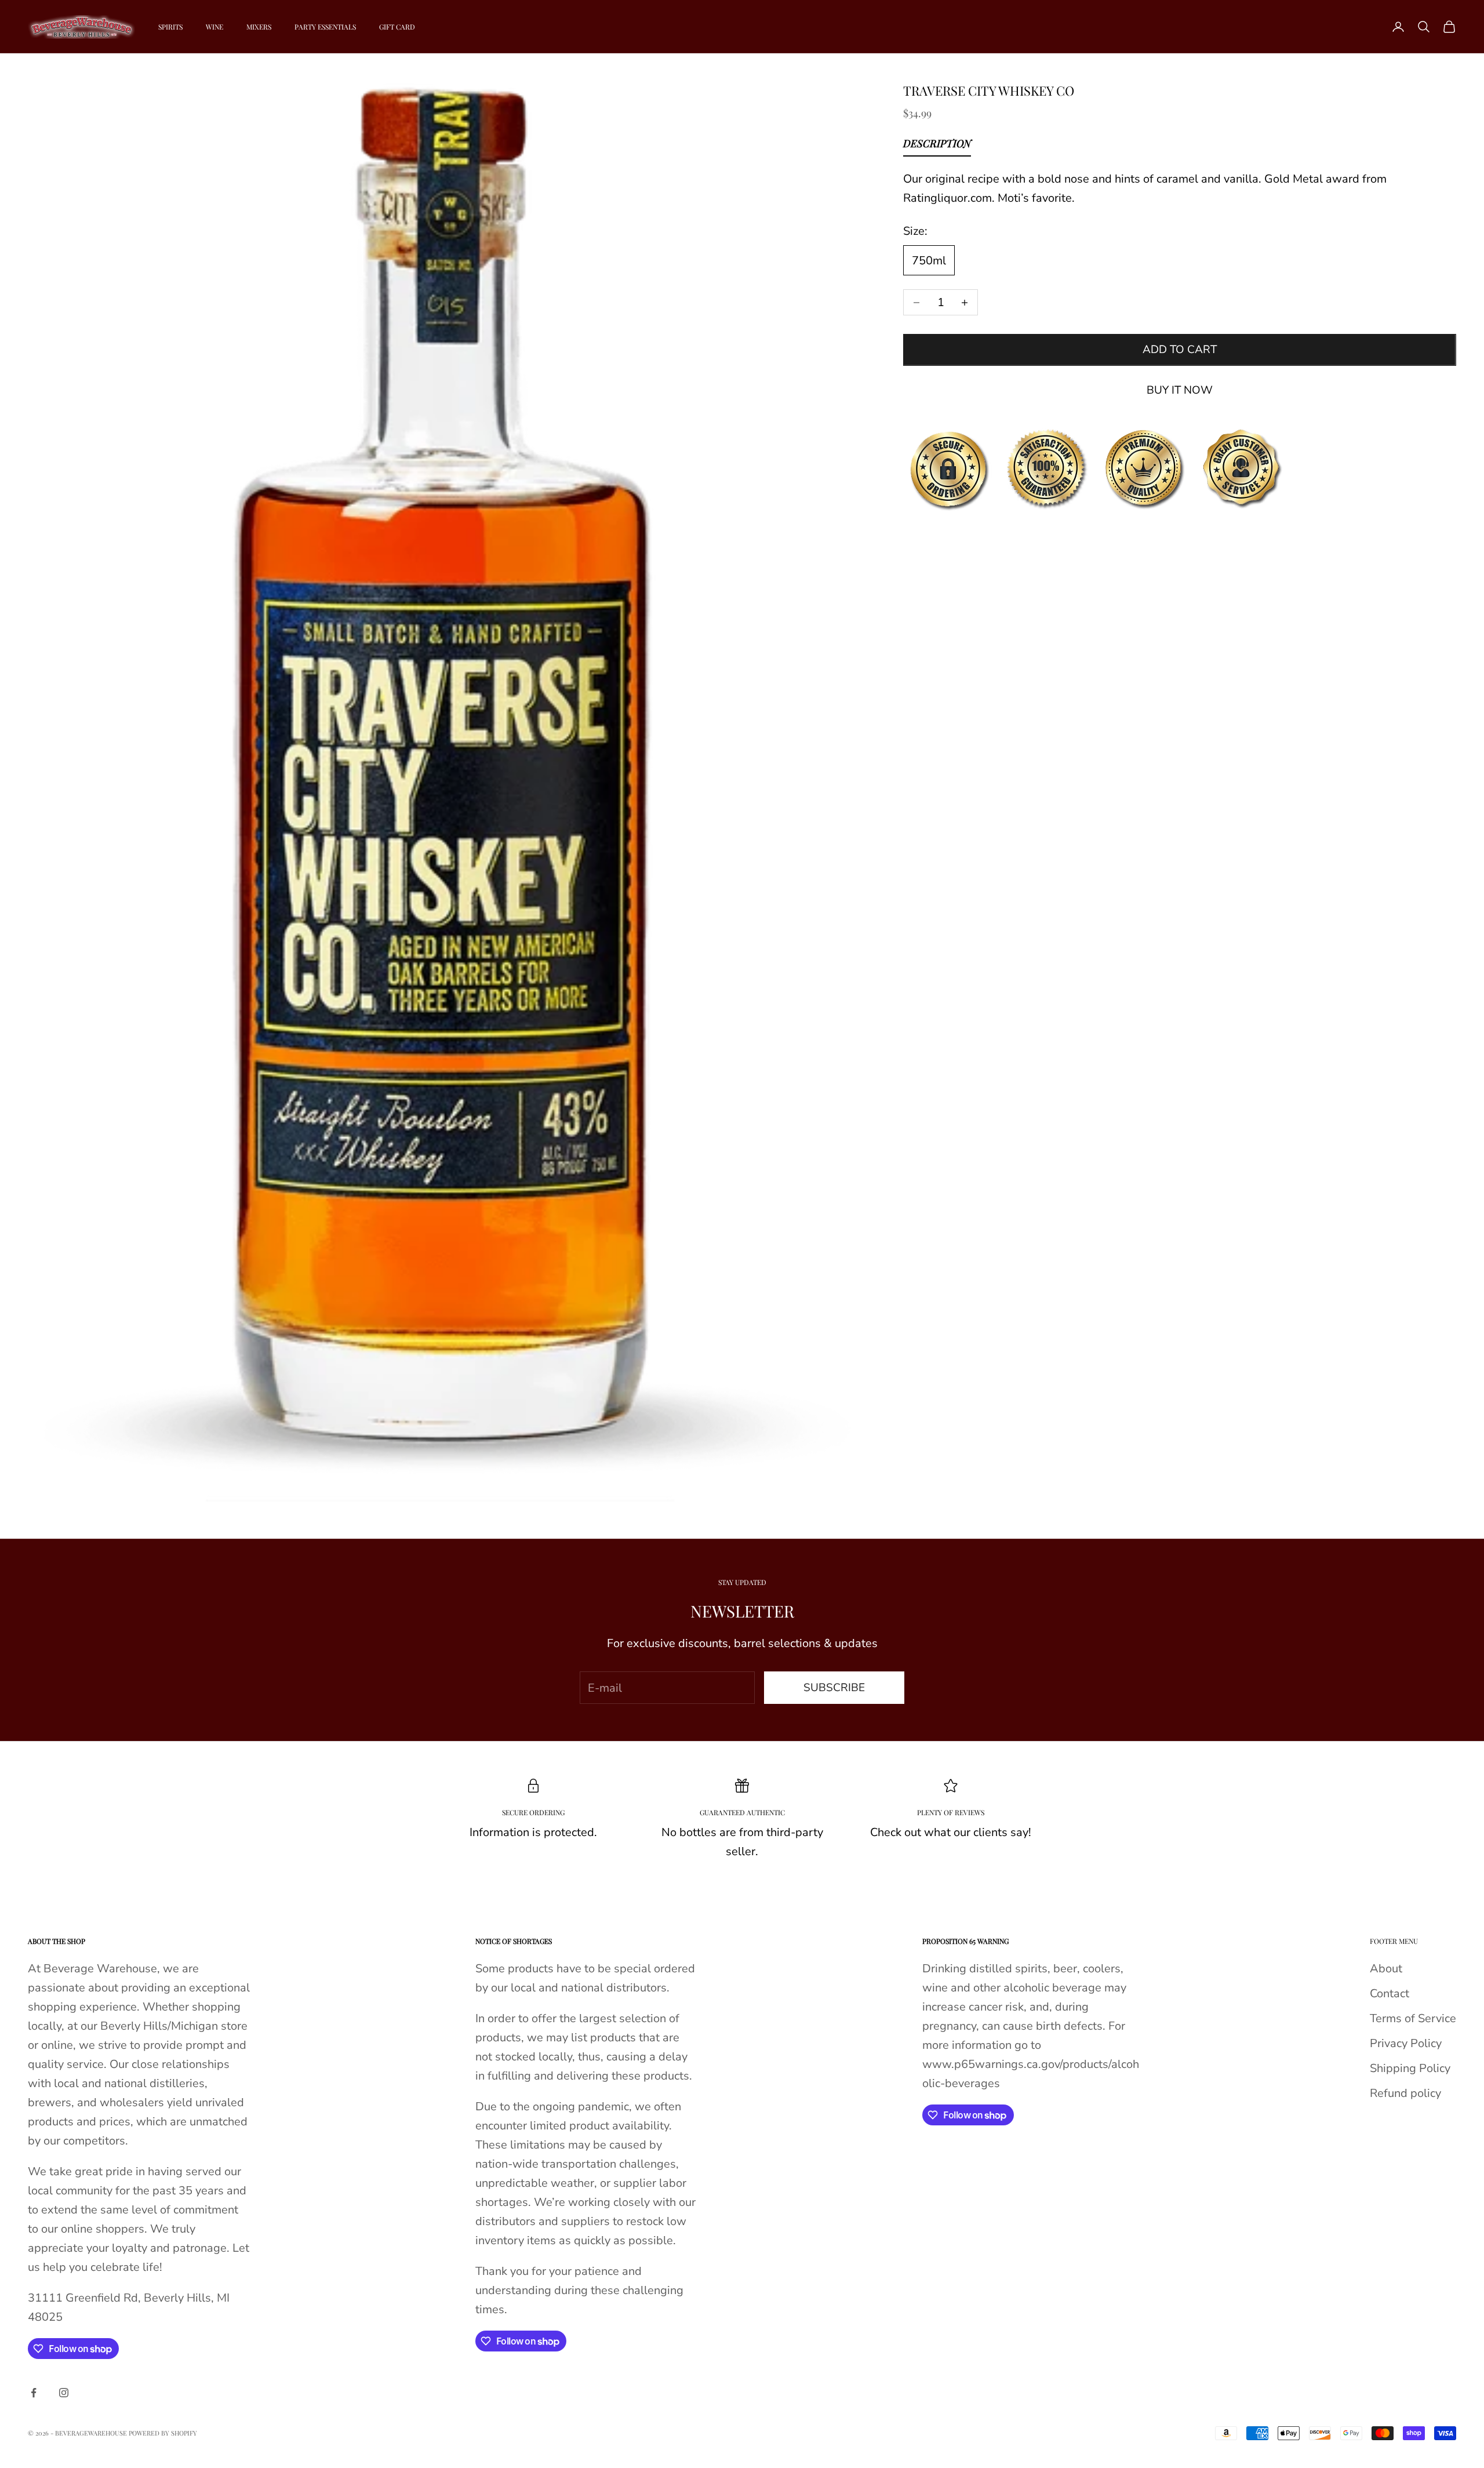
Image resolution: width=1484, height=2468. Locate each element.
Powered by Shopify (163, 2433)
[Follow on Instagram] (64, 2393)
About (1386, 1969)
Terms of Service (1413, 2018)
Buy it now (1180, 390)
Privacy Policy (1406, 2043)
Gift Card (397, 27)
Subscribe (834, 1688)
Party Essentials (325, 27)
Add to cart (1180, 350)
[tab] (937, 146)
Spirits (170, 27)
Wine (214, 27)
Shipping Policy (1410, 2068)
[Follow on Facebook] (34, 2393)
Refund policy (1405, 2093)
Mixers (259, 27)
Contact (1390, 1993)
